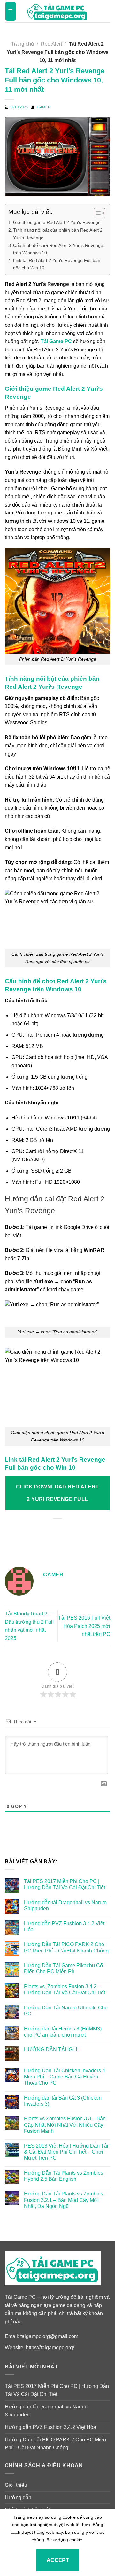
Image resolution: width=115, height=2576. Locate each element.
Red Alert (51, 44)
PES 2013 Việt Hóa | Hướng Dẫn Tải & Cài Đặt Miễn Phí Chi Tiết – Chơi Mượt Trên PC (66, 2152)
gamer (44, 107)
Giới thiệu (16, 2485)
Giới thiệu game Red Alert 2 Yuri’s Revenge (57, 222)
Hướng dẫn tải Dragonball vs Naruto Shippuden (65, 1905)
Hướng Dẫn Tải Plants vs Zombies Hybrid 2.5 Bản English (64, 2176)
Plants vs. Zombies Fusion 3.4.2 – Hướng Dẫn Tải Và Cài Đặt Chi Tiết (65, 1990)
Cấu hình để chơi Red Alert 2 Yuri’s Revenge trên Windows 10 (58, 249)
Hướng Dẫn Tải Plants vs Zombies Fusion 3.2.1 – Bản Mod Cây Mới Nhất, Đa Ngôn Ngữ (64, 2200)
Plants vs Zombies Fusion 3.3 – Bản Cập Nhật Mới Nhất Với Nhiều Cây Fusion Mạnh (65, 2125)
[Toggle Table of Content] (96, 213)
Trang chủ (23, 44)
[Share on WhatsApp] (22, 1537)
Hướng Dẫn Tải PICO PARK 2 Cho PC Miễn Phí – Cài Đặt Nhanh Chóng (66, 1947)
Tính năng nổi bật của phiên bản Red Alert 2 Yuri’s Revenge (58, 234)
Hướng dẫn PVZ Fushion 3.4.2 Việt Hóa (64, 1927)
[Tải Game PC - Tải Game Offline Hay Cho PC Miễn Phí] (57, 11)
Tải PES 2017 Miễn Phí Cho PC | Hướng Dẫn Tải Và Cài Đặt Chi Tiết (65, 1884)
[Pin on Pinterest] (79, 1537)
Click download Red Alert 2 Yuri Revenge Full (57, 1493)
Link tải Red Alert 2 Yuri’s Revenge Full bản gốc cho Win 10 (57, 264)
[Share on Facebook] (36, 1537)
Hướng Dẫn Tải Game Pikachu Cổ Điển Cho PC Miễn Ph (63, 1968)
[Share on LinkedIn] (93, 1537)
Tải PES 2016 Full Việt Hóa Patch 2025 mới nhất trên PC (84, 1626)
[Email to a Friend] (65, 1537)
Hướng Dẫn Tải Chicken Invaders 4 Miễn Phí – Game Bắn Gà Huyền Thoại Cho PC (65, 2077)
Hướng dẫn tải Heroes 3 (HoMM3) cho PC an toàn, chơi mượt (63, 2032)
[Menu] (11, 11)
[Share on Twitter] (50, 1537)
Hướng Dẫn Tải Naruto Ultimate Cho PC (66, 2011)
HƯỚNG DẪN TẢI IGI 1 (51, 2050)
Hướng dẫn (18, 2497)
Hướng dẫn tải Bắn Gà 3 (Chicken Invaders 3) (63, 2101)
